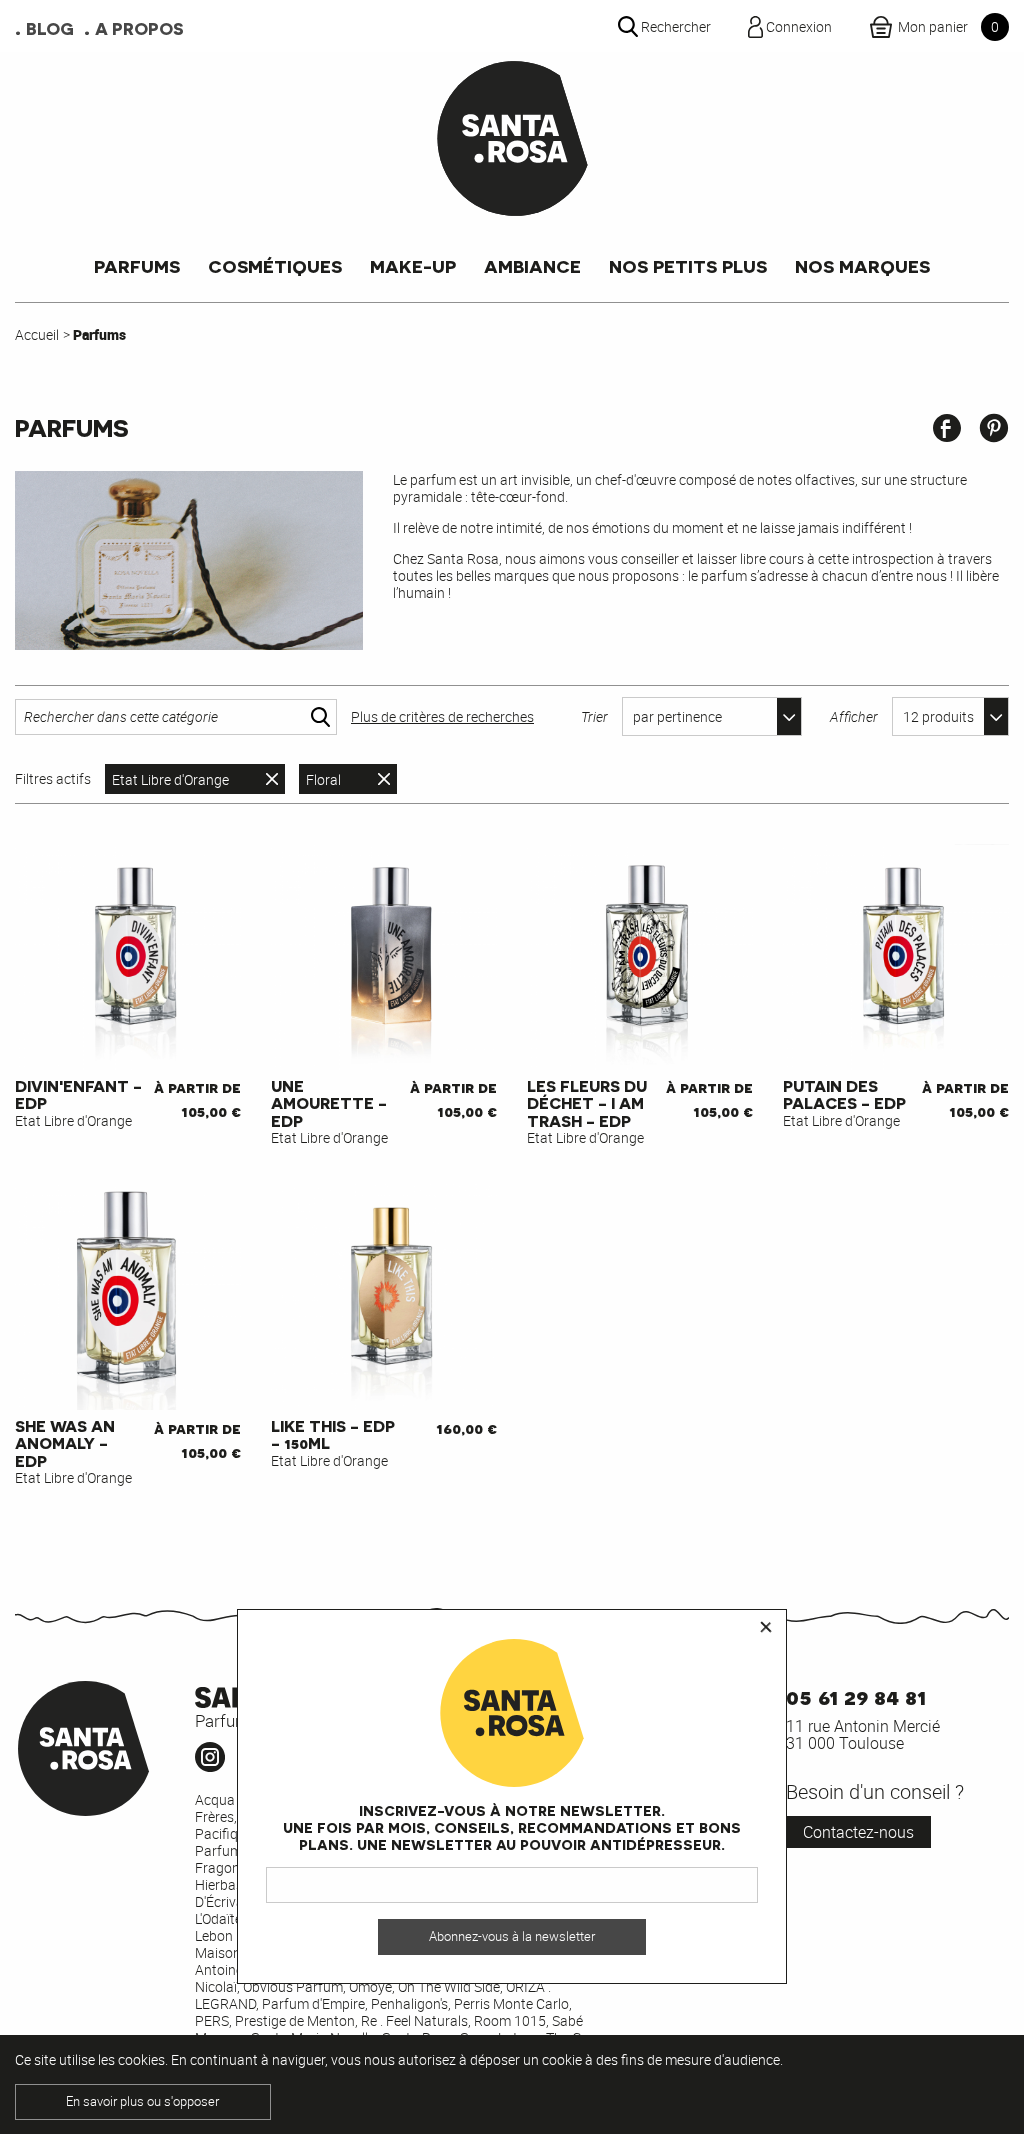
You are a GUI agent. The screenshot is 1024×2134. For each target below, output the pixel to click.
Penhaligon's (409, 2003)
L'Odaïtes (222, 1918)
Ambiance (532, 265)
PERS (212, 2020)
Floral (323, 779)
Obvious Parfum (293, 1986)
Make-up (413, 265)
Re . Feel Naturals (414, 2020)
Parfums (137, 265)
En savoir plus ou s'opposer (142, 2101)
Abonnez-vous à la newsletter (512, 1936)
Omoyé (370, 1986)
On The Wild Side (449, 1986)
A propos (139, 28)
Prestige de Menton (295, 2020)
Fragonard (228, 1867)
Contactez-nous (858, 1832)
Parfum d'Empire (313, 2003)
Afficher (854, 716)
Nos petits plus (688, 265)
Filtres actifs (53, 779)
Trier (594, 716)
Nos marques (862, 265)
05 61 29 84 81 (856, 1695)
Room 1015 (510, 2020)
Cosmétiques (275, 265)
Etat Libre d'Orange (170, 779)
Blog (50, 28)
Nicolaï (216, 1986)
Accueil (37, 334)
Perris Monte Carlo (511, 2003)
